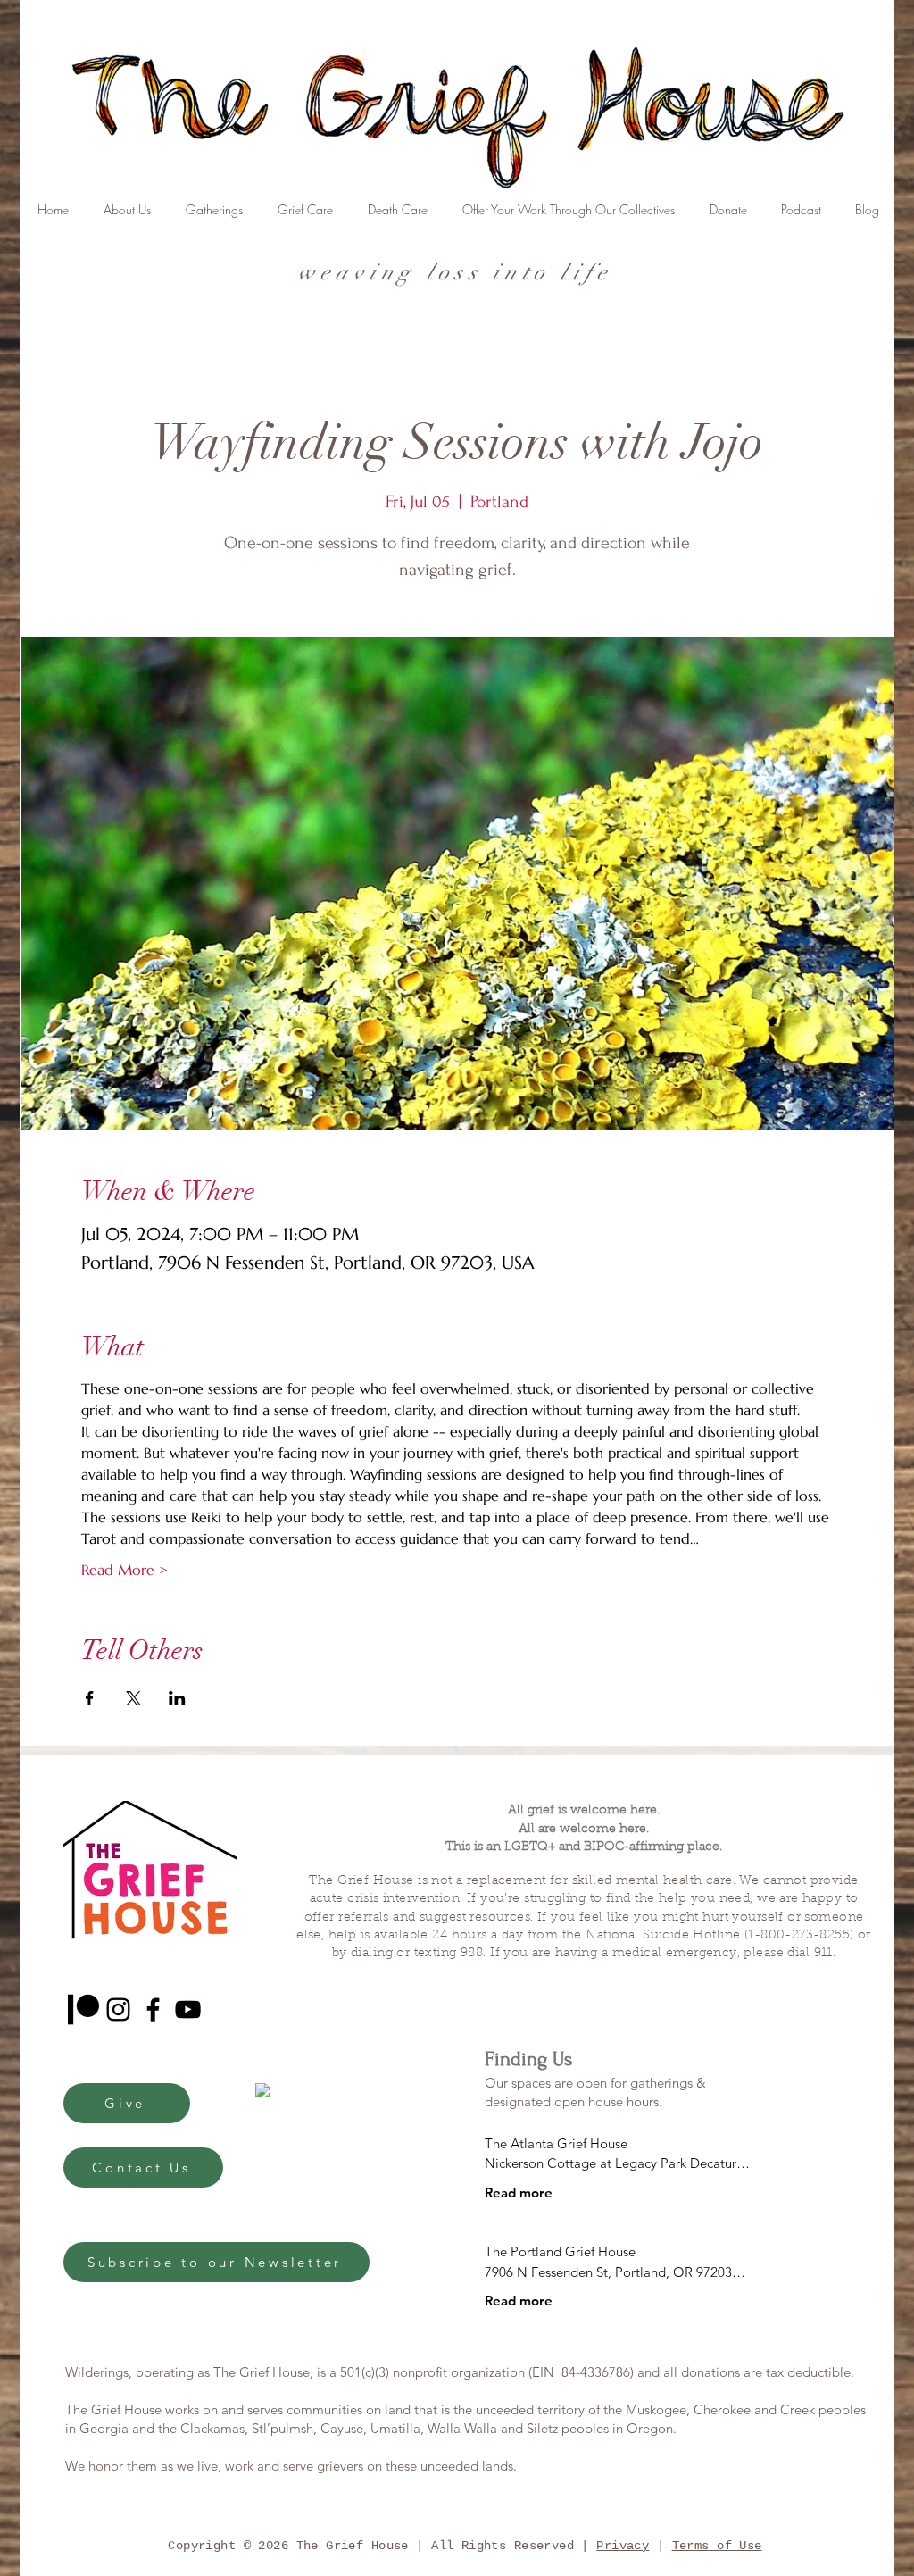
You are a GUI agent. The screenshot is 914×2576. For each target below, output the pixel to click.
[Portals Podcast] (83, 2009)
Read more (519, 2193)
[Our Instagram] (118, 2009)
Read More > (125, 1570)
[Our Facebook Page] (153, 2009)
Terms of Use (717, 2546)
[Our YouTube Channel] (188, 2009)
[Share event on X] (133, 1698)
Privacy (623, 2546)
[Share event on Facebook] (90, 1698)
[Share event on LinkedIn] (177, 1698)
